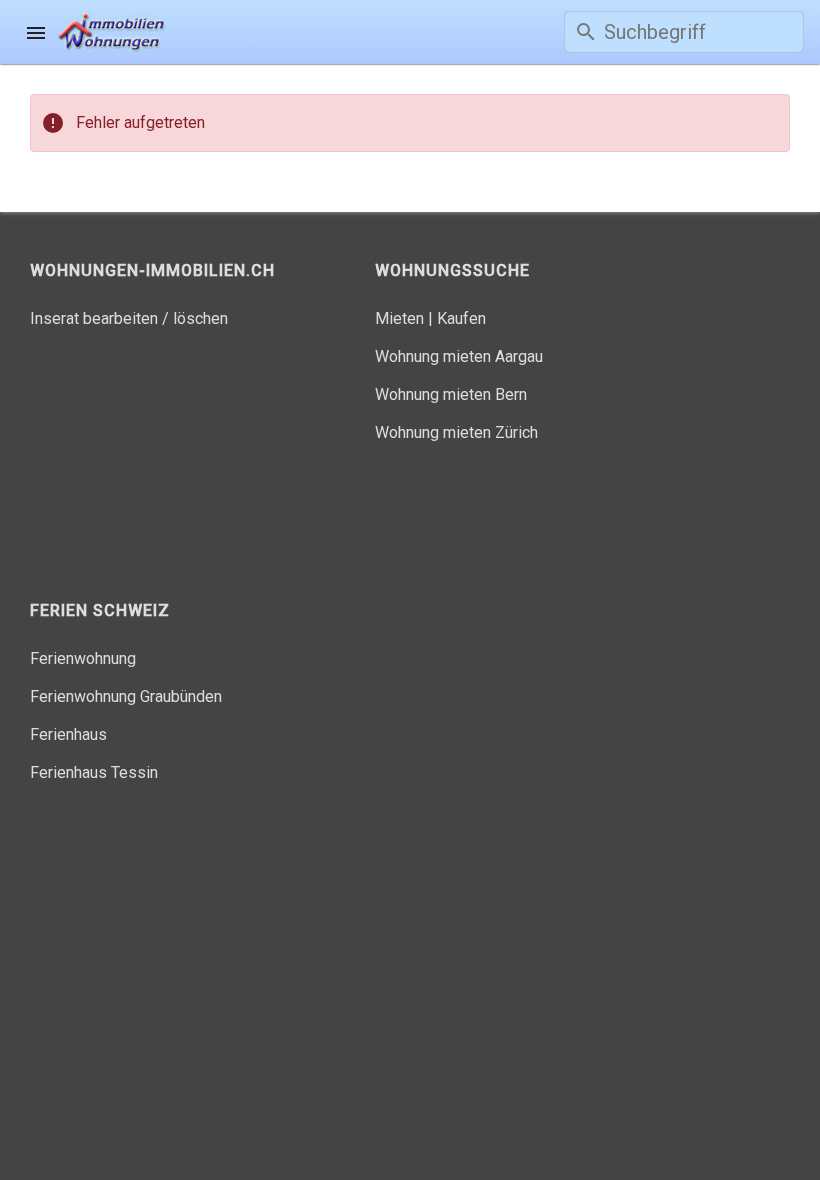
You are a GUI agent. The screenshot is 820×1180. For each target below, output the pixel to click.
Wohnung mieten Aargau (459, 356)
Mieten (399, 318)
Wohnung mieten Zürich (456, 432)
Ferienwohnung (83, 658)
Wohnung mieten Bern (451, 394)
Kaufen (461, 318)
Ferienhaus (68, 734)
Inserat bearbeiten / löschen (129, 318)
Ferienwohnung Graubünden (126, 696)
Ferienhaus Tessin (94, 772)
